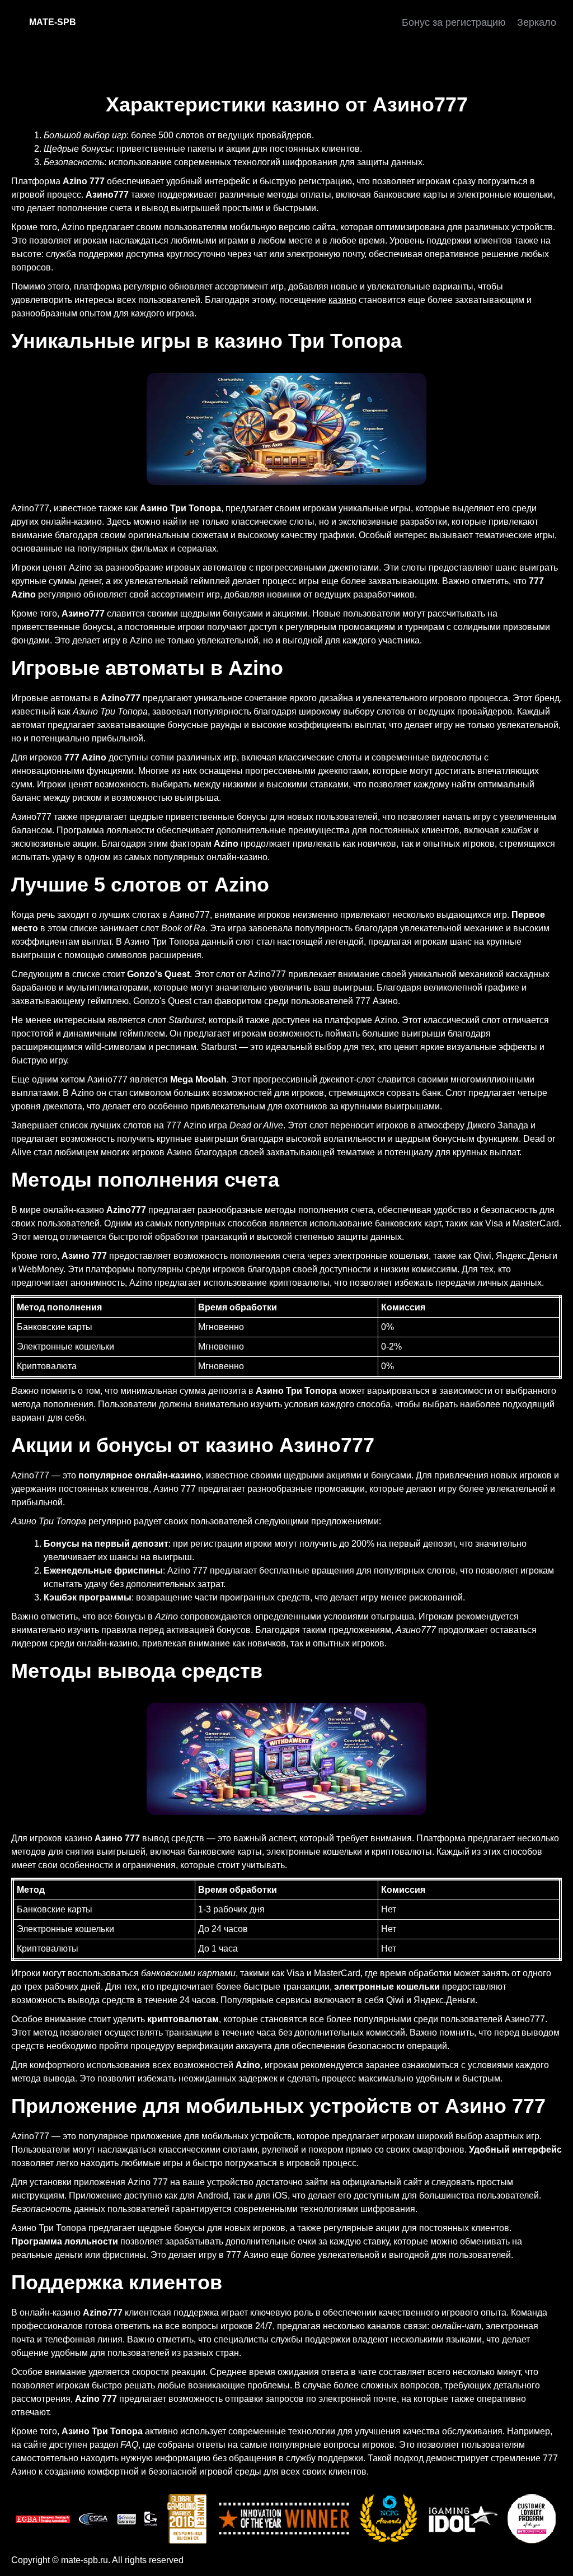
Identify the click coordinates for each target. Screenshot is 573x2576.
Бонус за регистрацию (454, 22)
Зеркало (537, 22)
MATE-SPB (53, 22)
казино (342, 300)
